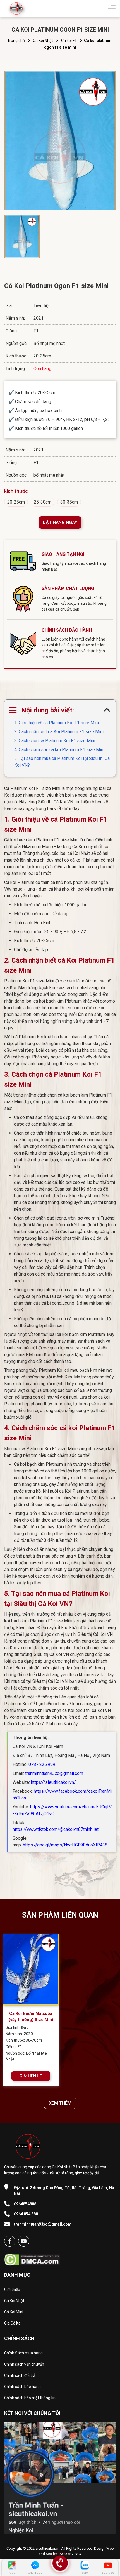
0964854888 (25, 2204)
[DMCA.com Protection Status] (32, 2258)
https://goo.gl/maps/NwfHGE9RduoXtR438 (65, 1845)
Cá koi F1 (69, 41)
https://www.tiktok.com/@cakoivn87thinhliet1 (57, 1829)
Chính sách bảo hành (22, 2387)
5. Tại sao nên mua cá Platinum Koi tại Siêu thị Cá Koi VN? (62, 762)
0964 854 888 (26, 2214)
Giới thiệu (12, 2290)
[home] (16, 8)
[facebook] (10, 2241)
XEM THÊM (60, 2103)
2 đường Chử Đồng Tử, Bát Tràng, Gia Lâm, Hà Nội (64, 2191)
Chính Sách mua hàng (23, 2353)
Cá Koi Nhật (43, 41)
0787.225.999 (42, 1764)
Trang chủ (16, 41)
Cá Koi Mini (14, 2312)
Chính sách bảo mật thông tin (30, 2398)
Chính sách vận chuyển (24, 2364)
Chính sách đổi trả (20, 2375)
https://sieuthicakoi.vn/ (53, 1782)
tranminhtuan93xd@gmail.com (54, 1773)
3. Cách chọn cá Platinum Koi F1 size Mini (55, 741)
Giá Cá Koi (13, 2323)
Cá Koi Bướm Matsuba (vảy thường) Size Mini (31, 2017)
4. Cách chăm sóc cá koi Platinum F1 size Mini (59, 750)
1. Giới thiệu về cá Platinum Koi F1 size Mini (57, 723)
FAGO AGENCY (70, 2554)
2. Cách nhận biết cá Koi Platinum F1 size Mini (59, 732)
